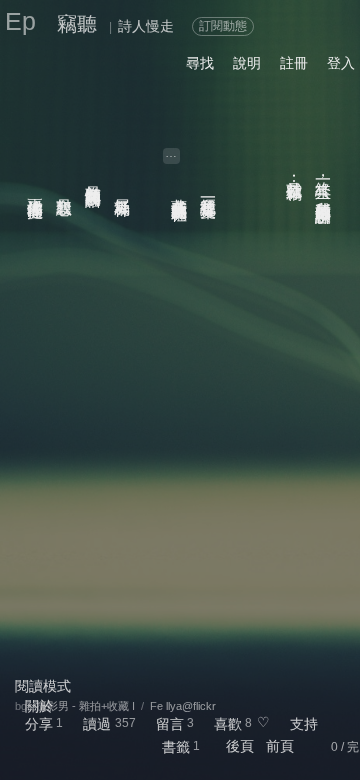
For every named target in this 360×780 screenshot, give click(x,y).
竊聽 (77, 24)
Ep (20, 21)
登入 (341, 63)
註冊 (294, 63)
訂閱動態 (223, 26)
